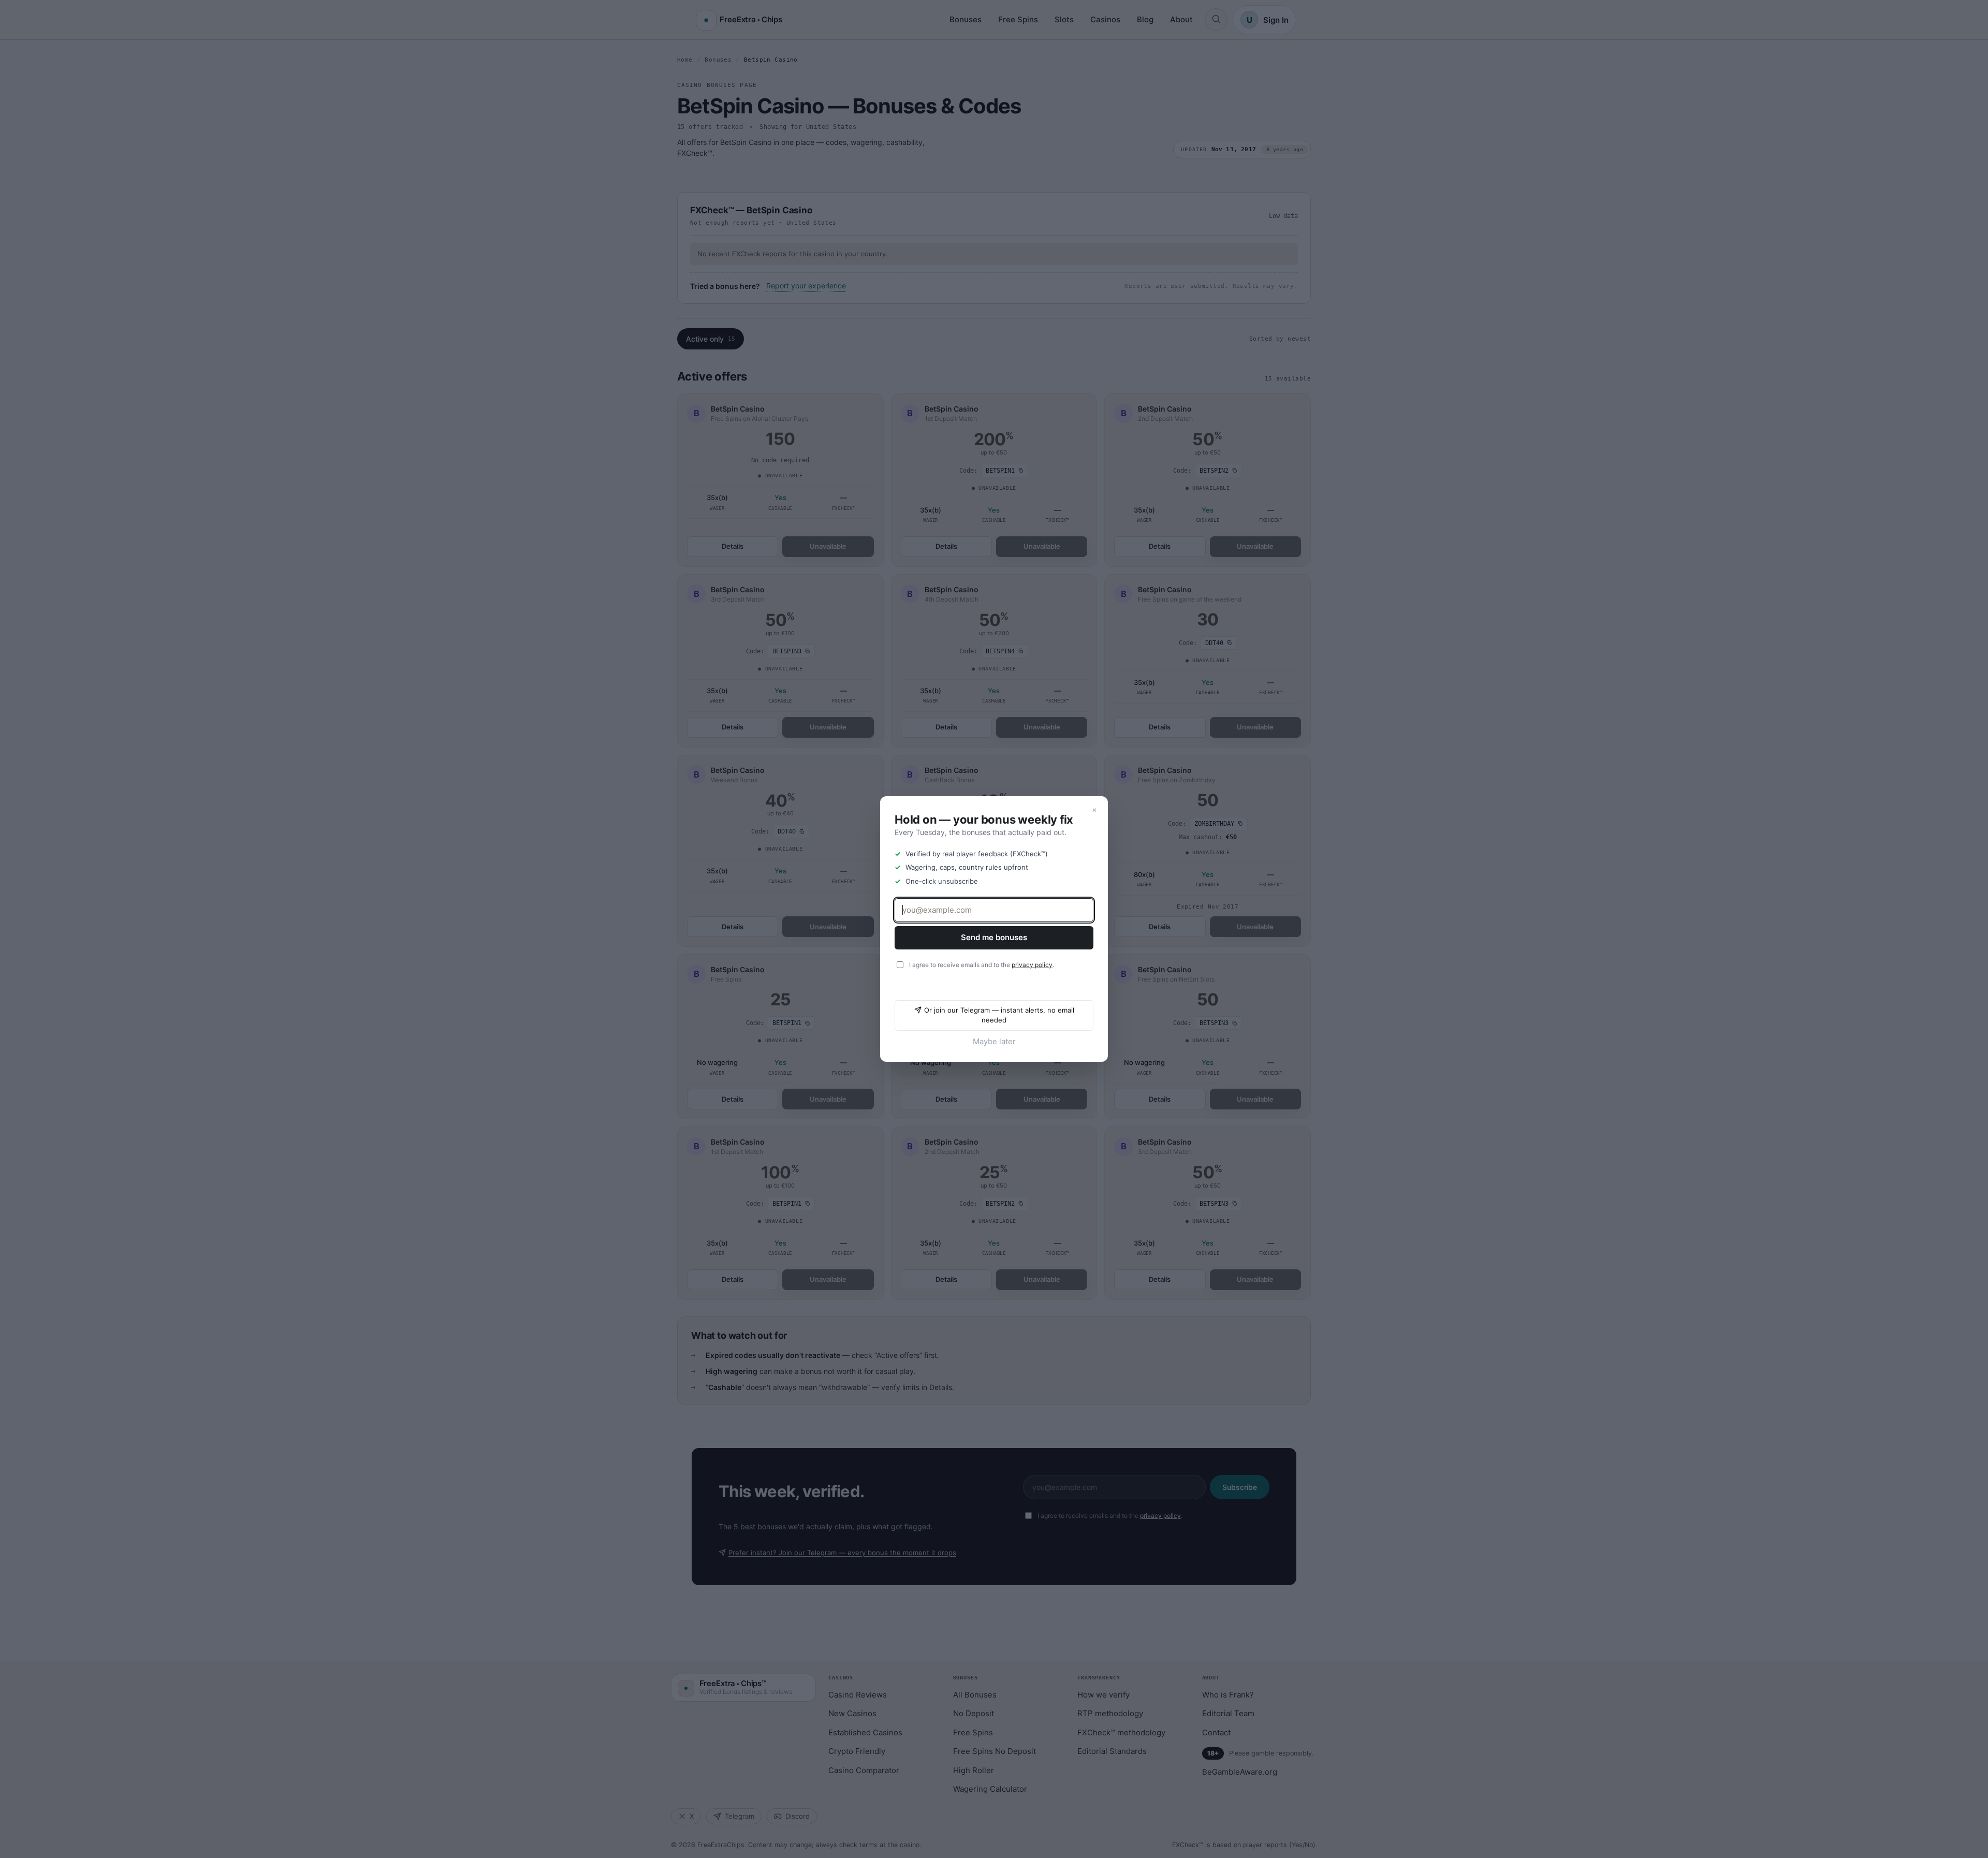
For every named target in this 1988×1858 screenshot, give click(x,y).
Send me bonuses (994, 937)
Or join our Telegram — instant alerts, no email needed (999, 1015)
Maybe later (994, 1041)
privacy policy (1032, 965)
